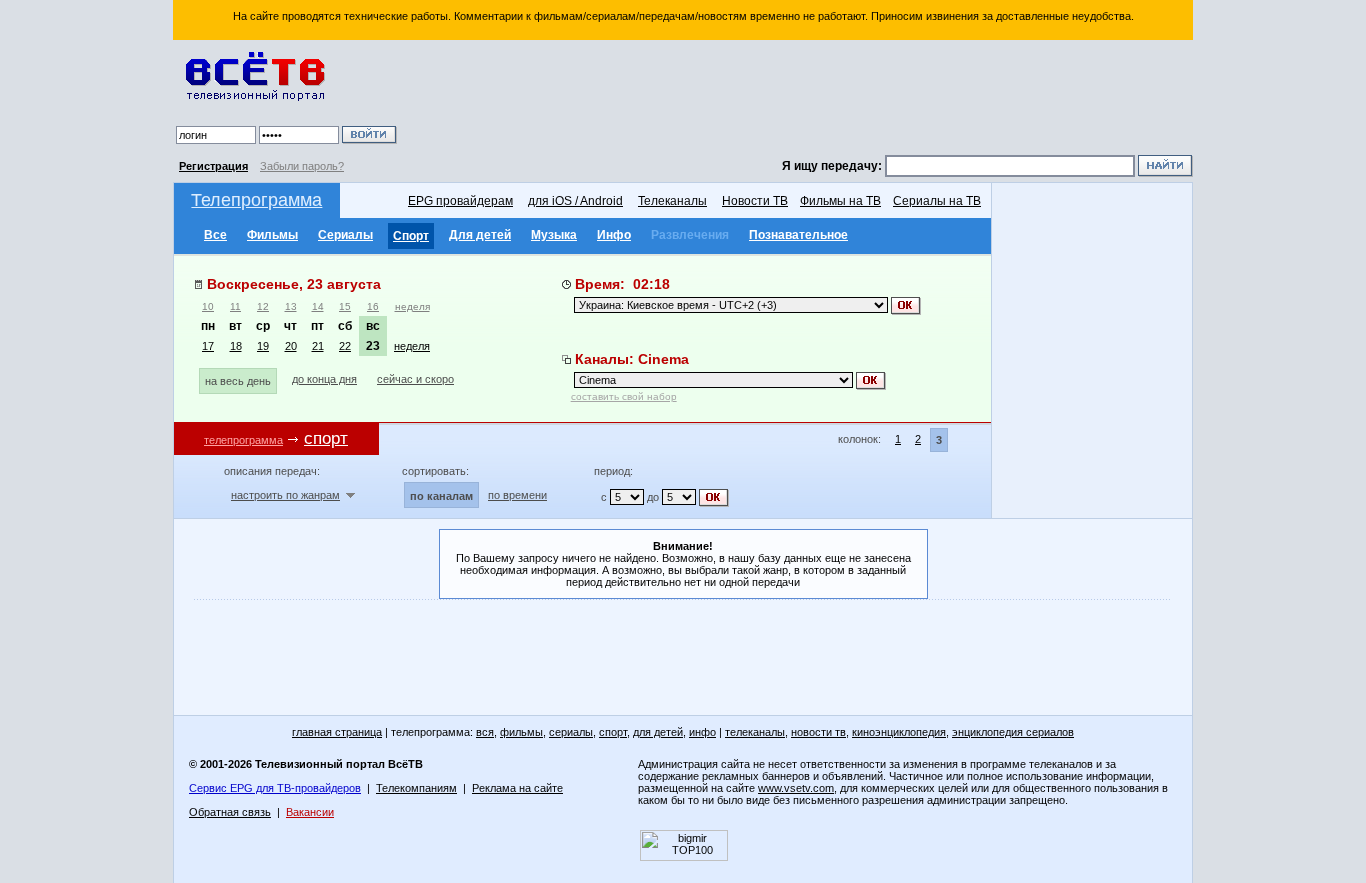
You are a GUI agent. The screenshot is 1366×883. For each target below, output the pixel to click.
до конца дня (324, 379)
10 (208, 306)
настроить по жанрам (285, 495)
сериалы (571, 732)
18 (236, 346)
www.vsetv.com (796, 788)
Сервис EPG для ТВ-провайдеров (275, 788)
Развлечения (690, 235)
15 (345, 306)
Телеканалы (672, 201)
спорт (613, 732)
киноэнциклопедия (899, 732)
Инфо (614, 235)
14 (318, 306)
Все (215, 235)
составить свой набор (624, 396)
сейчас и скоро (415, 379)
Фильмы (272, 235)
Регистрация (213, 166)
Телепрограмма (256, 200)
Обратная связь (230, 812)
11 (235, 306)
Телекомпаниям (416, 788)
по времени (517, 495)
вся (485, 732)
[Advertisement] (798, 100)
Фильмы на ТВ (840, 201)
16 (373, 306)
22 (345, 346)
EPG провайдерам (460, 201)
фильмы (521, 732)
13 (291, 306)
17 (208, 346)
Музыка (554, 235)
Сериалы (345, 235)
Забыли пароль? (302, 166)
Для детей (480, 235)
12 (263, 306)
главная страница (337, 732)
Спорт (411, 236)
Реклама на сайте (517, 788)
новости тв (818, 732)
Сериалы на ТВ (937, 201)
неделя (412, 306)
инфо (702, 732)
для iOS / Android (575, 201)
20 (291, 346)
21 (318, 346)
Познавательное (798, 235)
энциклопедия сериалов (1013, 732)
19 (263, 346)
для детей (658, 732)
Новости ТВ (755, 201)
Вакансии (310, 812)
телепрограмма (243, 440)
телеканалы (755, 732)
